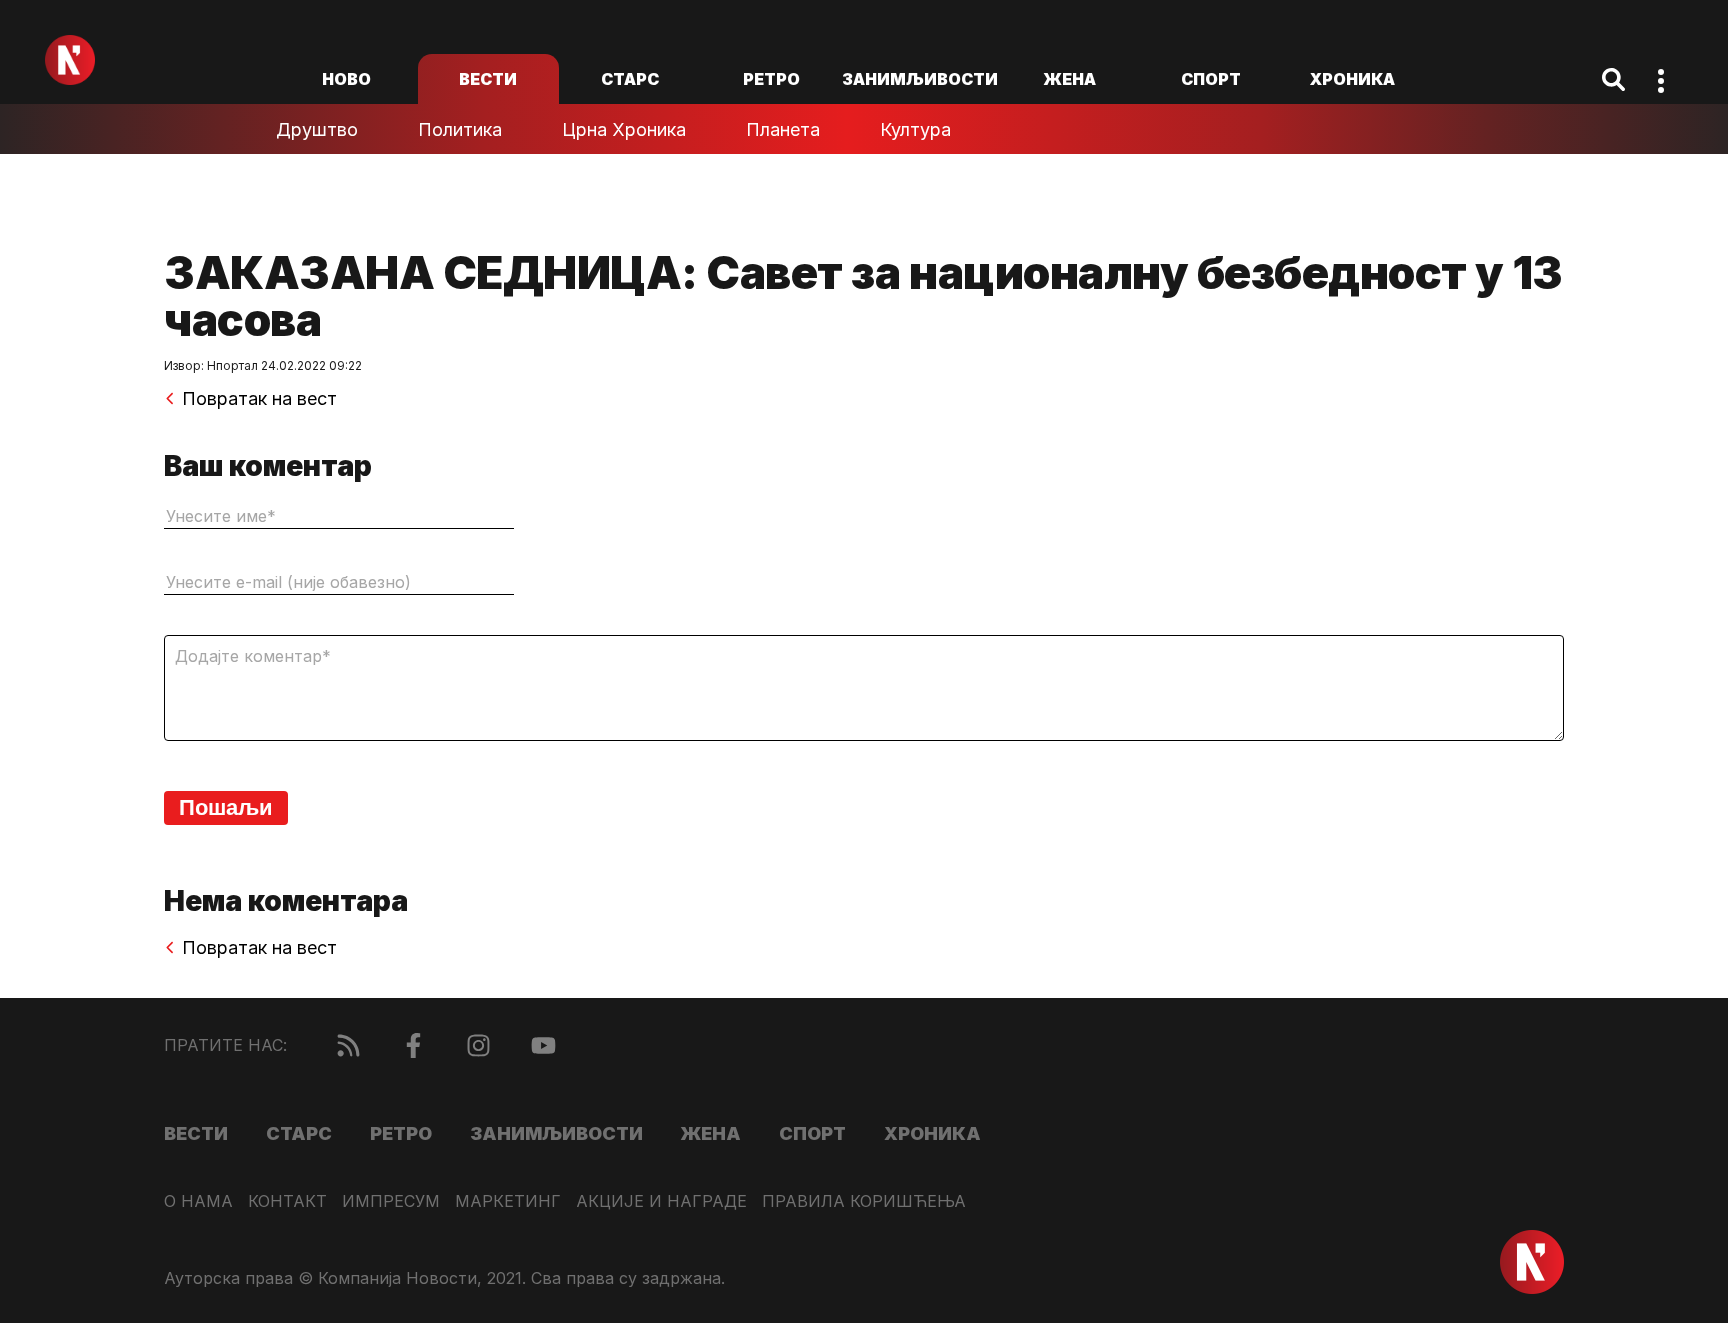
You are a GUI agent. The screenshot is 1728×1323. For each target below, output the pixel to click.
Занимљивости (920, 79)
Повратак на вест (259, 399)
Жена (1069, 79)
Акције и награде (661, 1201)
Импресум (391, 1201)
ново (346, 79)
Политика (460, 129)
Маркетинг (508, 1201)
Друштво (317, 129)
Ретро (771, 79)
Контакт (287, 1201)
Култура (915, 129)
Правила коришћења (864, 1201)
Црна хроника (624, 129)
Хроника (1352, 79)
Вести (488, 79)
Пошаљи (226, 807)
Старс (630, 79)
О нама (198, 1201)
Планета (783, 129)
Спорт (1211, 79)
